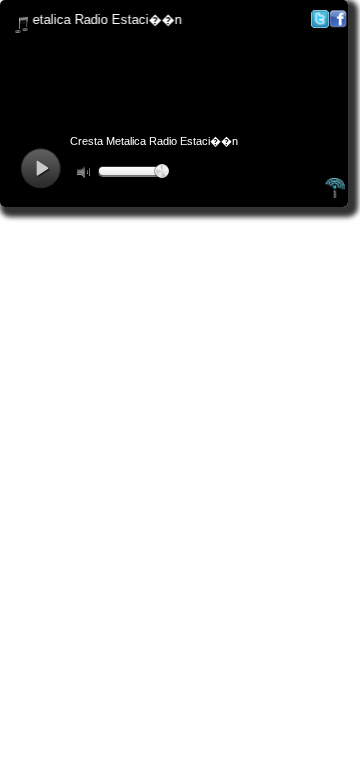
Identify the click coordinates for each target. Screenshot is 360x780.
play (40, 168)
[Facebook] (338, 23)
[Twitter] (320, 23)
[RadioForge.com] (335, 195)
